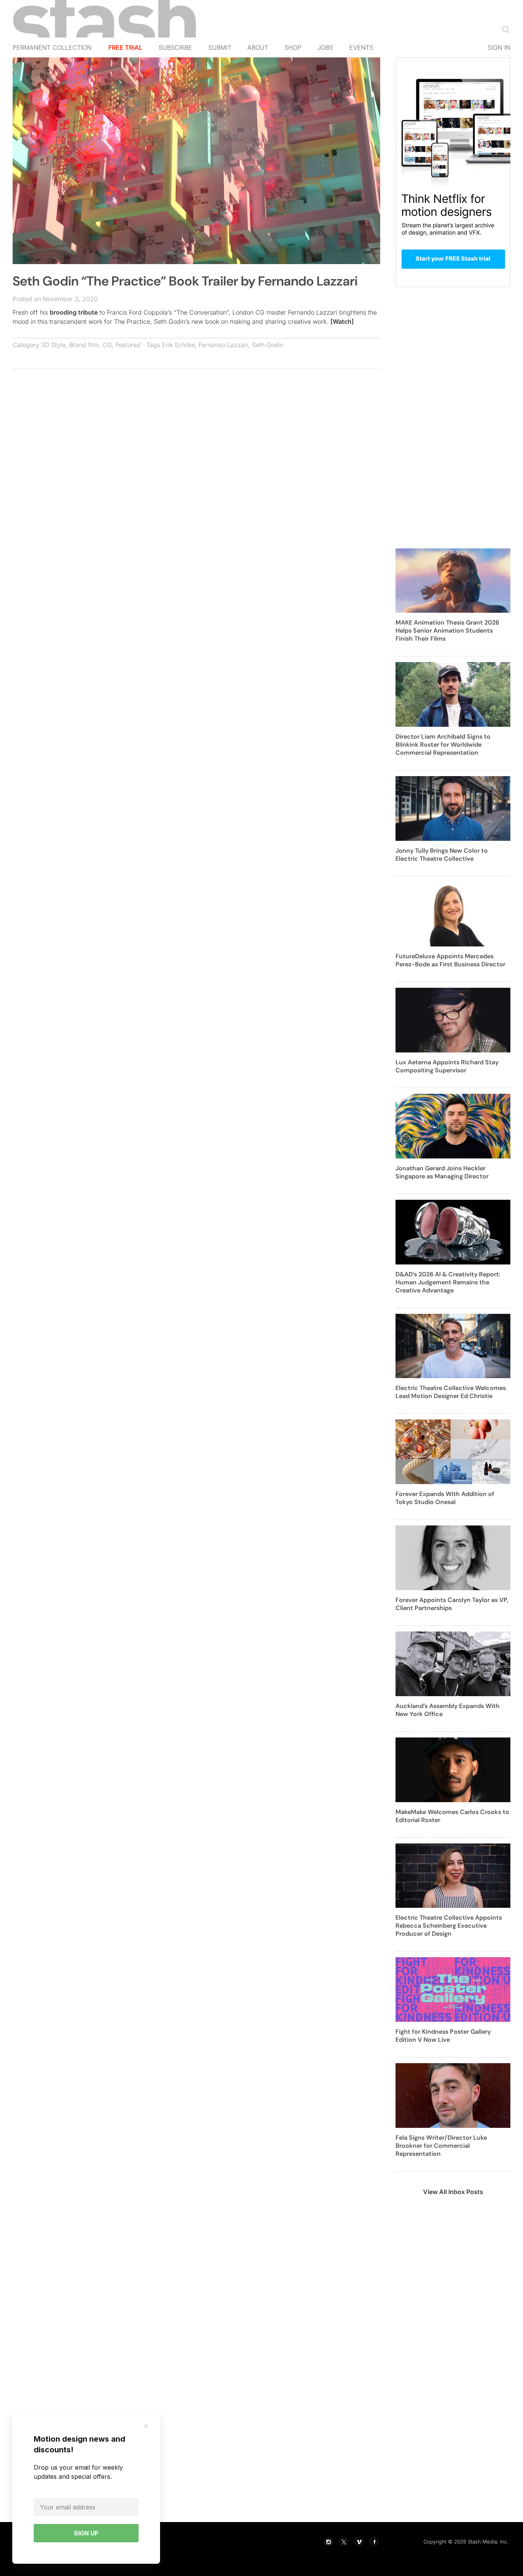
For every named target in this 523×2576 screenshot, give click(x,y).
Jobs (325, 47)
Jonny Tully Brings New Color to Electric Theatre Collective (442, 855)
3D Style (53, 345)
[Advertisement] (196, 430)
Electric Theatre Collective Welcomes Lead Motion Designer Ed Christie (451, 1392)
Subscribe (175, 47)
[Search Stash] (504, 29)
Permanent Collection (52, 47)
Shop (293, 47)
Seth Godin (268, 345)
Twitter (343, 2542)
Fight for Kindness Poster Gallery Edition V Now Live (443, 2036)
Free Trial (125, 47)
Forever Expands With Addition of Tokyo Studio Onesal (445, 1498)
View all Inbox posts (453, 2192)
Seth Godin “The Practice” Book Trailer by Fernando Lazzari (185, 281)
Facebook (374, 2542)
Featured (128, 345)
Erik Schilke (178, 345)
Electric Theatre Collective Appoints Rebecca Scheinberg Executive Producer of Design (449, 1926)
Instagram (328, 2542)
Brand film (84, 345)
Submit (220, 47)
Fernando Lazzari (223, 345)
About (258, 47)
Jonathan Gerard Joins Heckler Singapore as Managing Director (442, 1172)
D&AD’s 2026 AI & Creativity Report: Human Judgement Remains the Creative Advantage (448, 1282)
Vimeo (359, 2542)
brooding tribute (74, 312)
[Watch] (342, 321)
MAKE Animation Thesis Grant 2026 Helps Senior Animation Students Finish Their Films (447, 631)
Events (361, 47)
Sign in (499, 47)
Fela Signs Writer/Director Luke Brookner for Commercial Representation (441, 2146)
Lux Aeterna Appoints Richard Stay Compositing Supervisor (447, 1066)
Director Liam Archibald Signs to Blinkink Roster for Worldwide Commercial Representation (443, 745)
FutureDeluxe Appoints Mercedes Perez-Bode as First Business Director (450, 960)
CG (107, 345)
